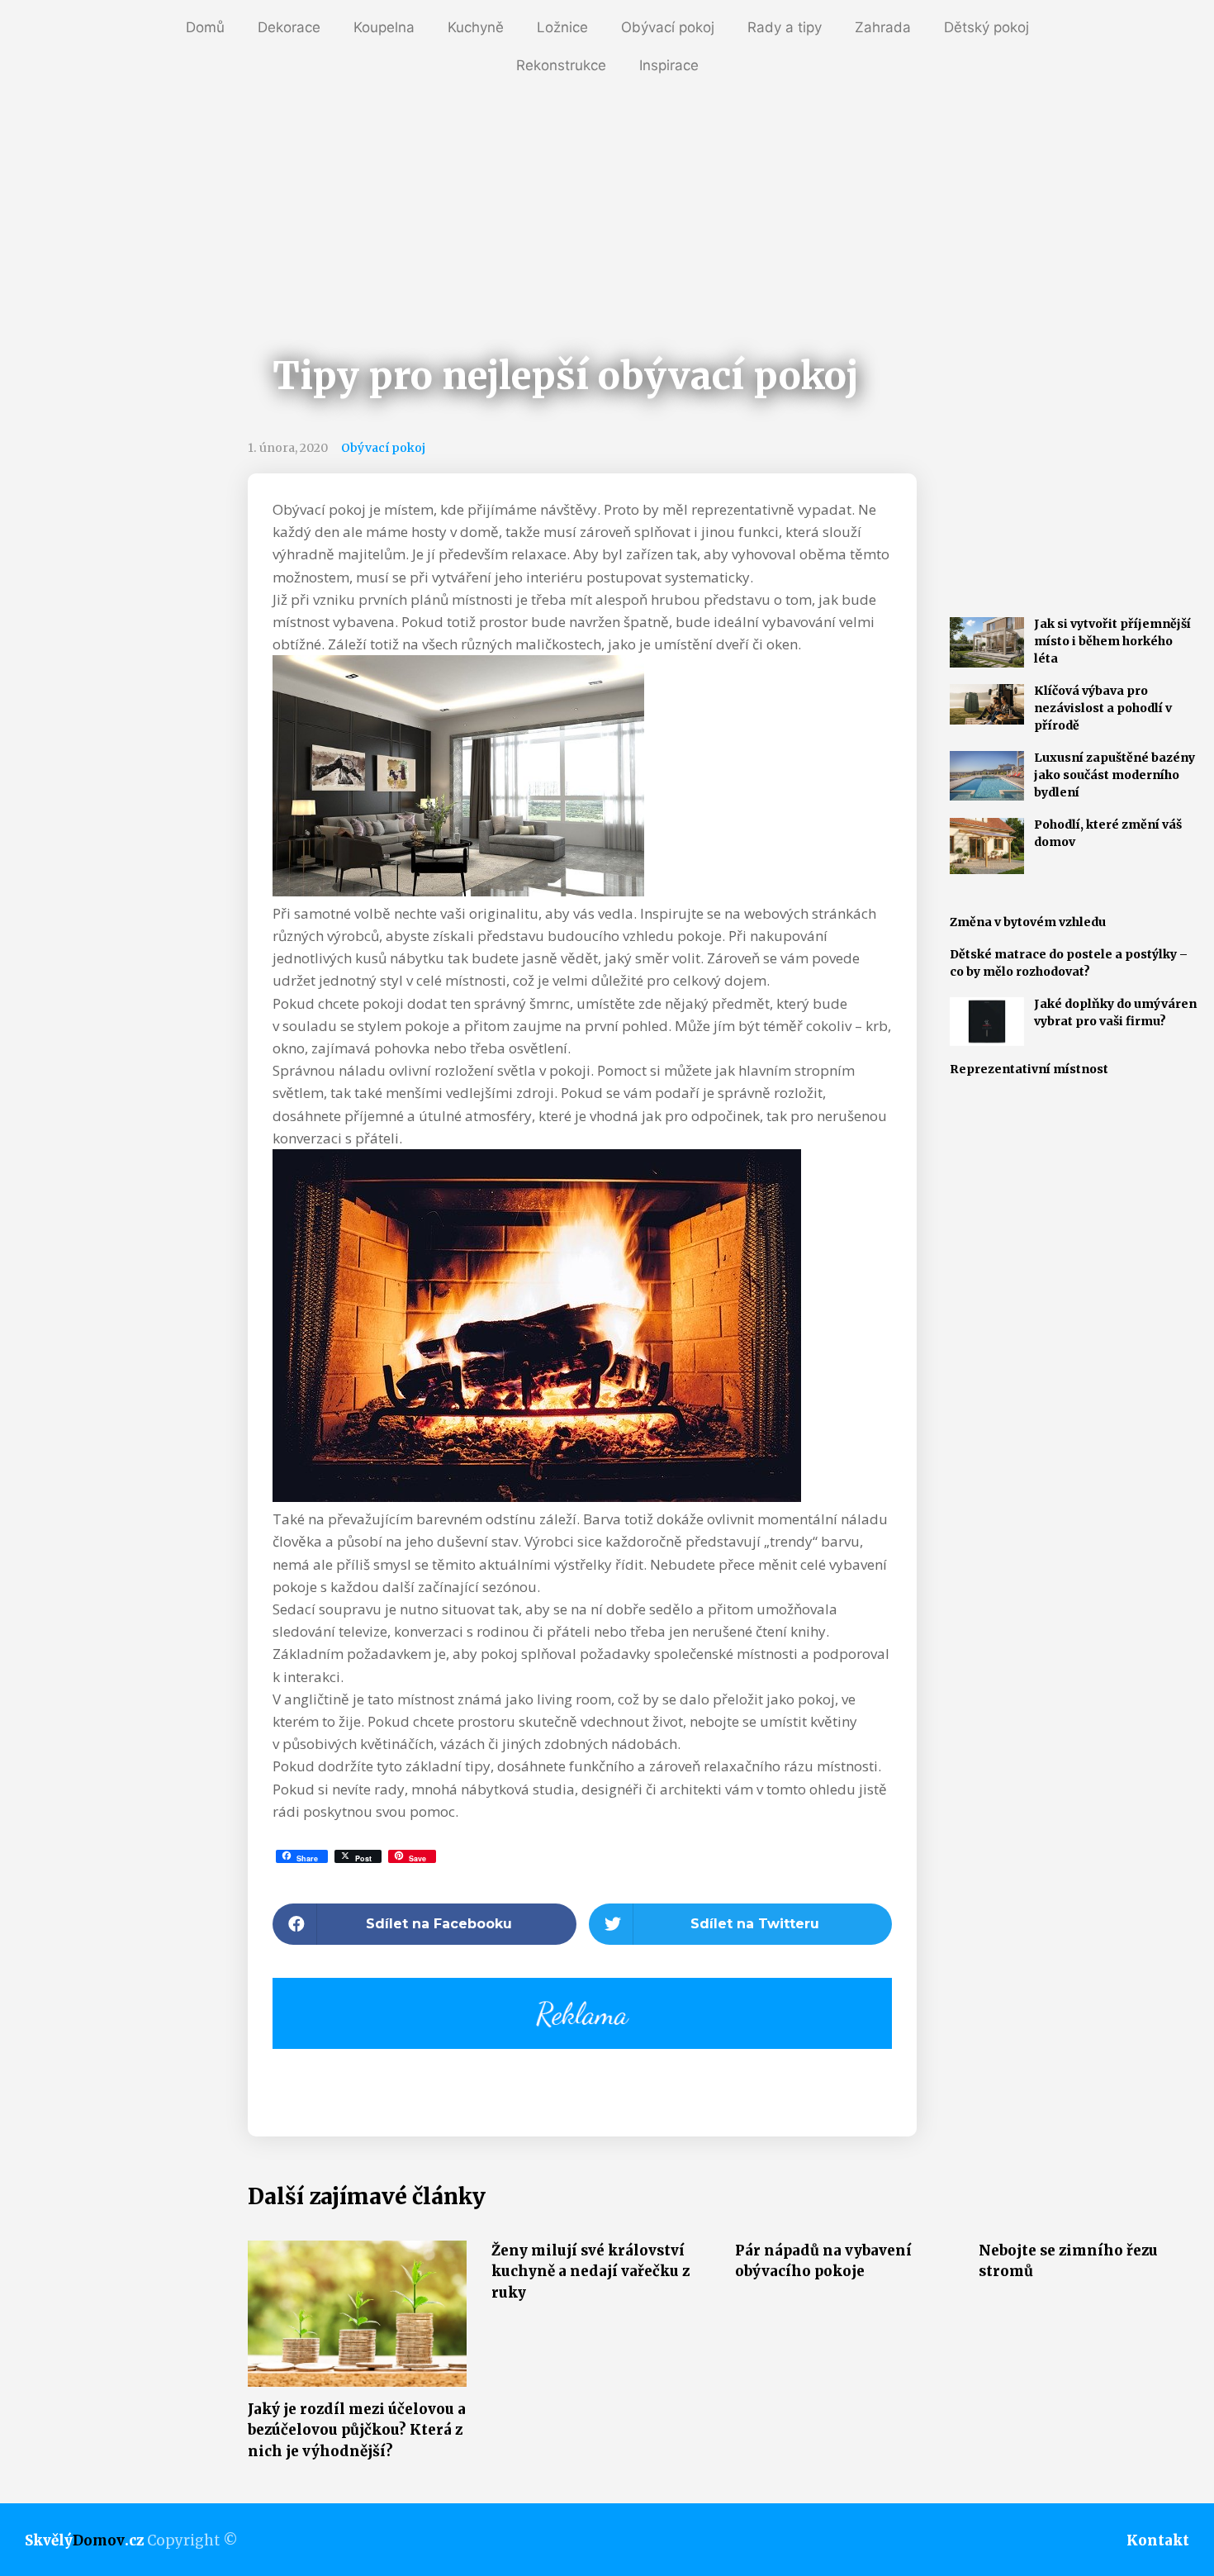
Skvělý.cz (84, 2540)
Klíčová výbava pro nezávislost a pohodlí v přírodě (1103, 708)
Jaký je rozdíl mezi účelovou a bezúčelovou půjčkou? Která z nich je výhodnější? (357, 2430)
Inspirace (669, 65)
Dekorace (289, 27)
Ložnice (562, 27)
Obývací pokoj (668, 27)
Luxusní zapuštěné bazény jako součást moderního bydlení (1114, 775)
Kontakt (1158, 2540)
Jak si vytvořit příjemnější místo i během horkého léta (1112, 641)
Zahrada (883, 27)
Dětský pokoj (986, 27)
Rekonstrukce (561, 65)
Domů (205, 27)
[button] (424, 1924)
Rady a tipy (785, 27)
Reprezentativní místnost (1029, 1069)
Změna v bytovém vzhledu (1028, 922)
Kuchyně (476, 27)
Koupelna (384, 27)
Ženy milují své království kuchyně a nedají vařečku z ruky (590, 2272)
